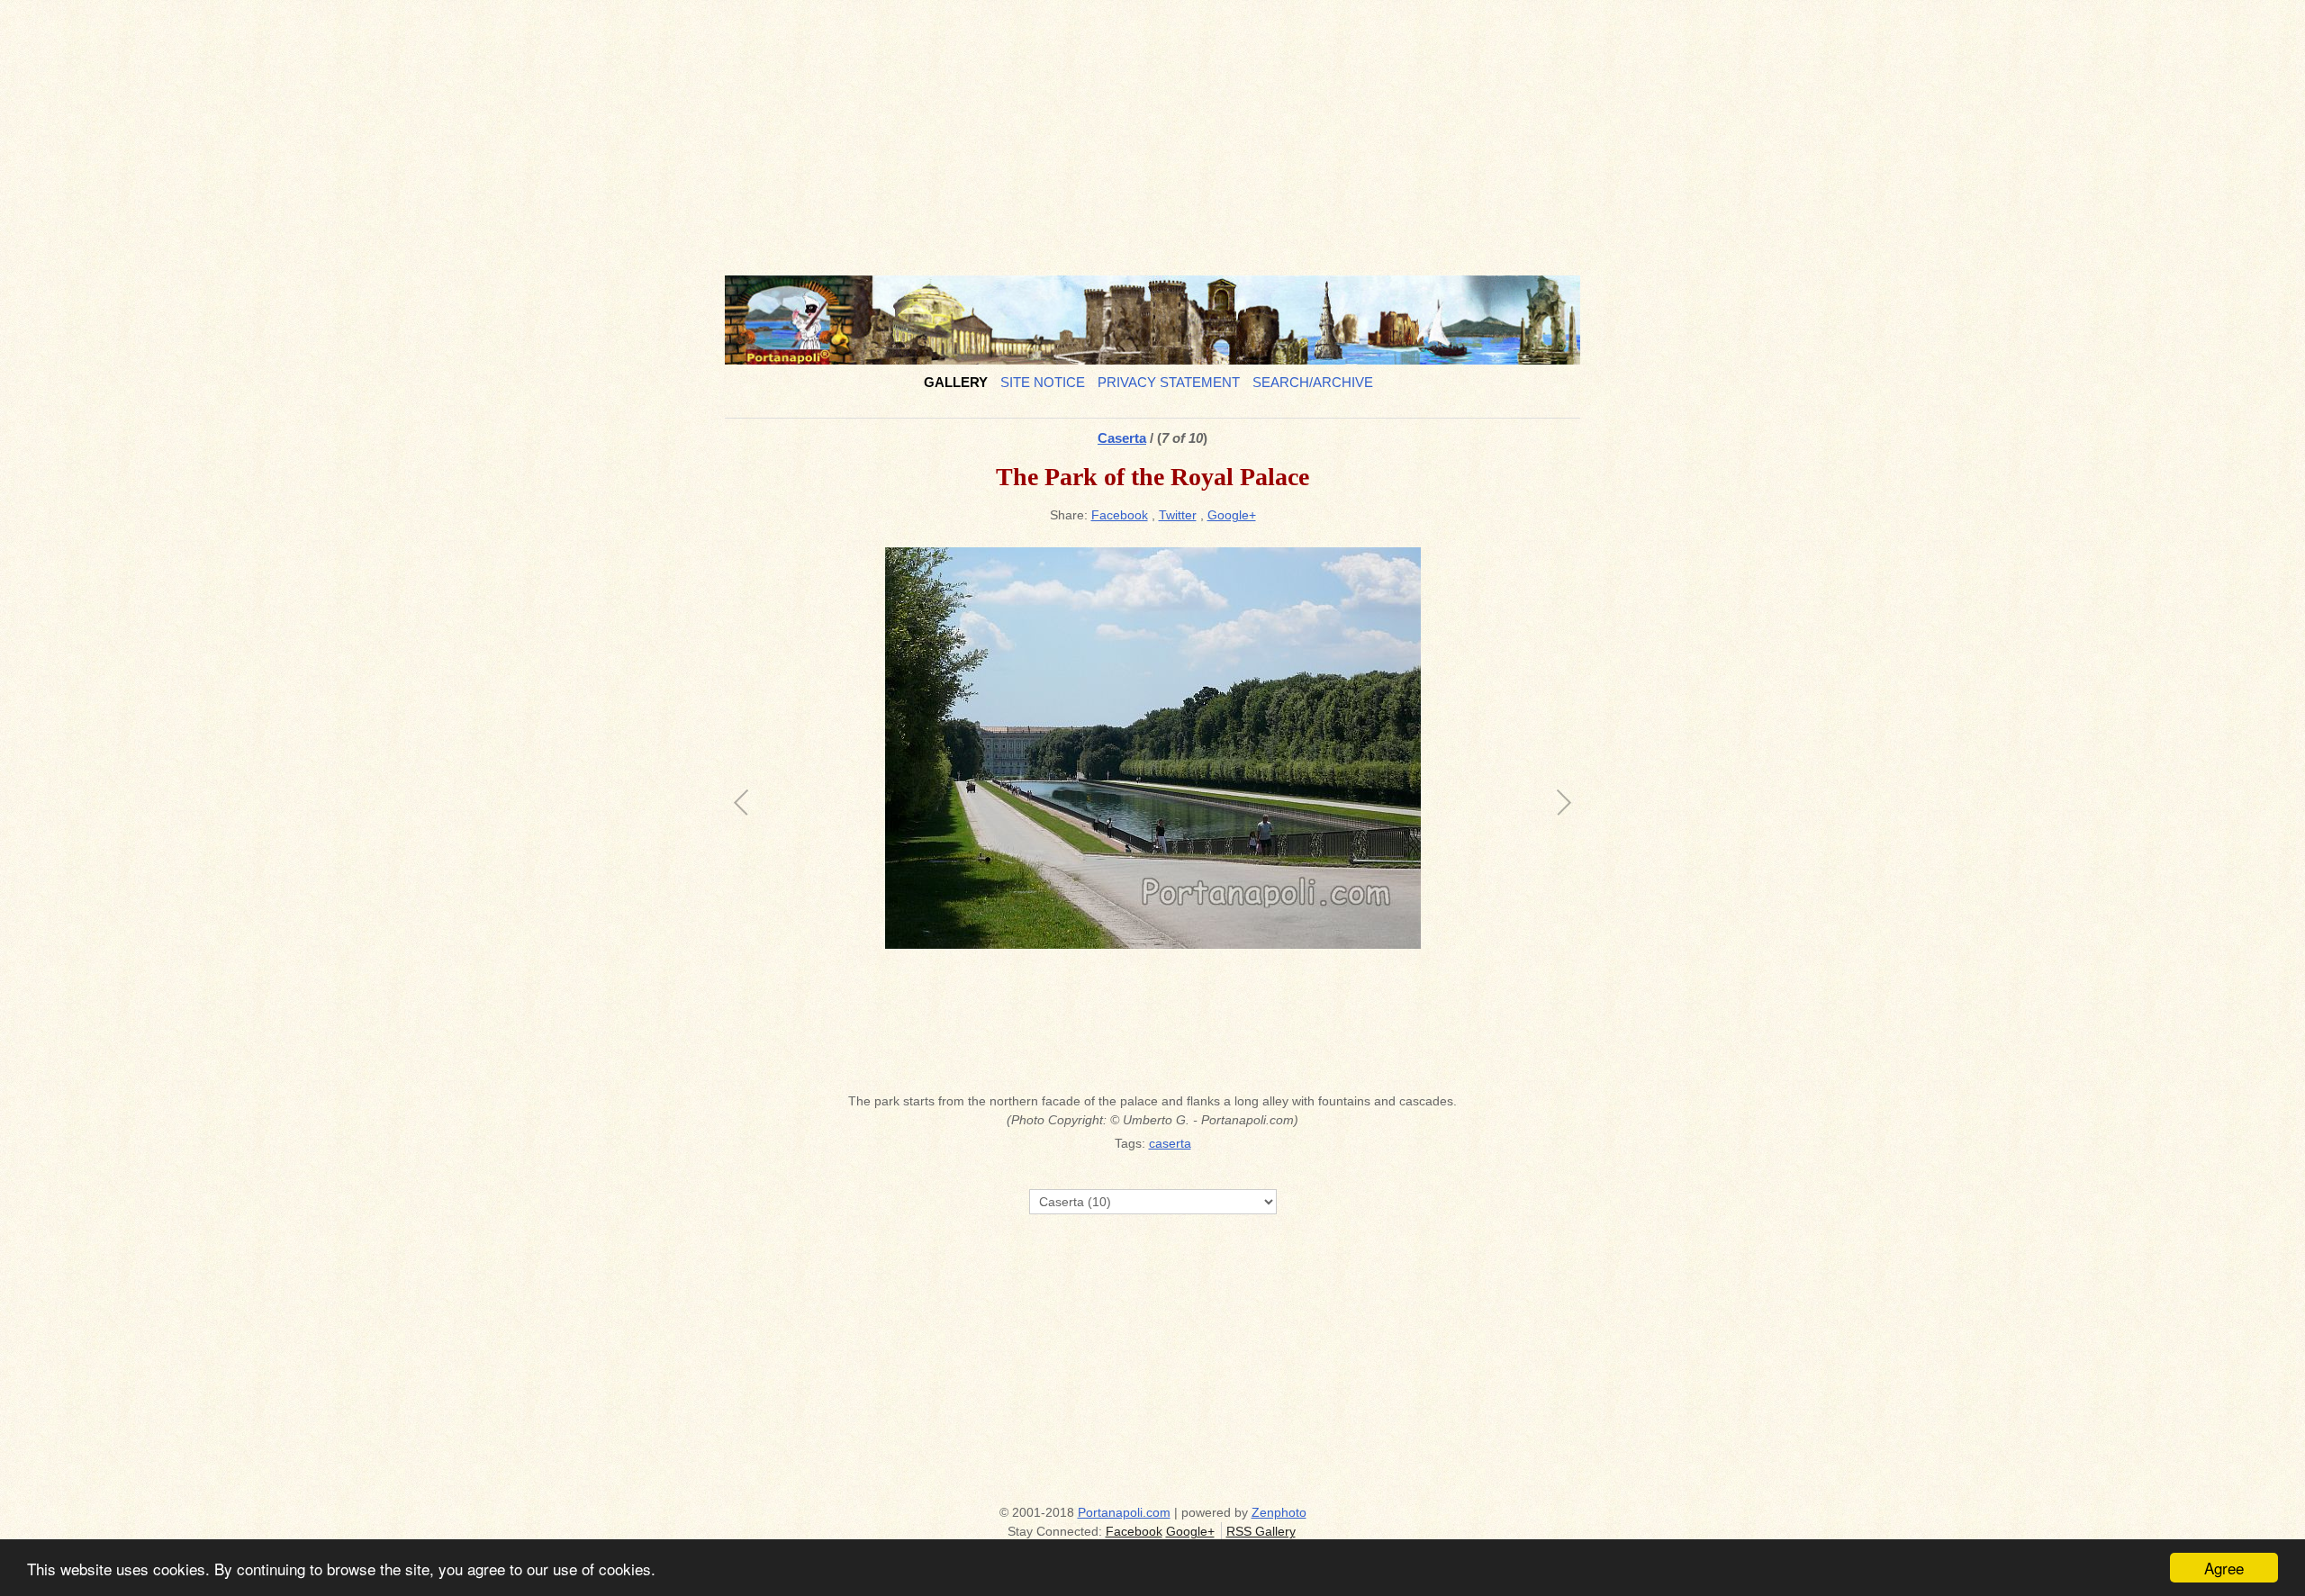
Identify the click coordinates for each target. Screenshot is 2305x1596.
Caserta (1122, 438)
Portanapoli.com (1124, 1512)
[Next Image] (1357, 815)
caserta (1170, 1143)
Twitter (1178, 515)
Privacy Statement (1169, 382)
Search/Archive (1313, 382)
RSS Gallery (1261, 1531)
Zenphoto (1279, 1512)
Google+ (1232, 515)
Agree (2224, 1568)
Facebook (1120, 515)
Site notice (1043, 382)
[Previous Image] (948, 815)
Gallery (956, 382)
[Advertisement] (1152, 131)
